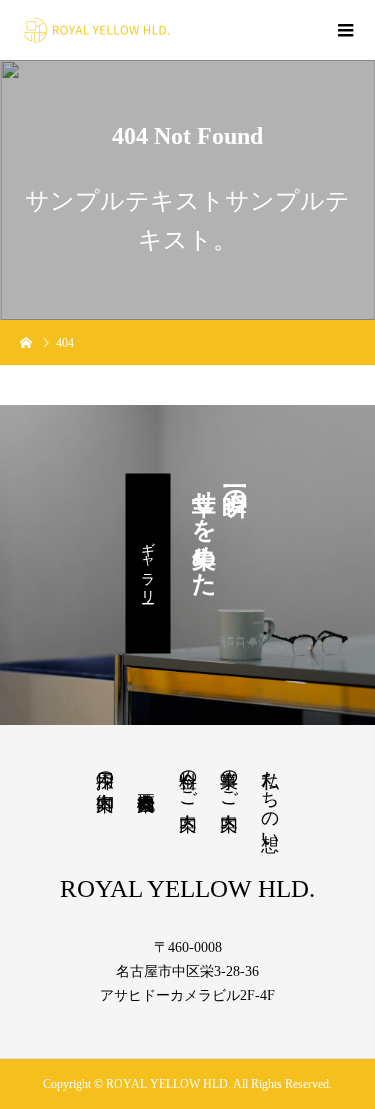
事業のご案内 (229, 779)
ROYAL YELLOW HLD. (187, 888)
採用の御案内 (105, 769)
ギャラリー (147, 564)
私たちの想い (270, 800)
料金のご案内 (188, 779)
